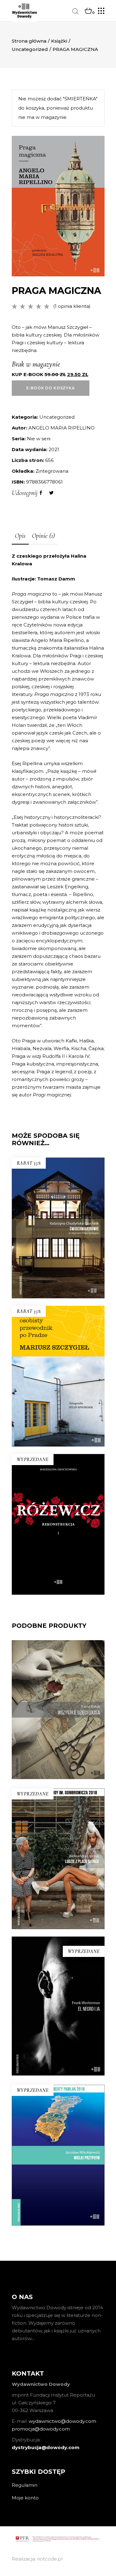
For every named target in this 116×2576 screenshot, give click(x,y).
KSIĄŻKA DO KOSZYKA (58, 1400)
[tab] (20, 536)
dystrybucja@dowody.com (46, 2447)
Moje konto (25, 2498)
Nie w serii (39, 439)
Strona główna (29, 41)
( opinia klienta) (72, 306)
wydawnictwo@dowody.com (62, 2421)
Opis (20, 536)
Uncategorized (30, 49)
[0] (88, 11)
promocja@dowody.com (41, 2429)
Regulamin (25, 2485)
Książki (59, 41)
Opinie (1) (43, 536)
